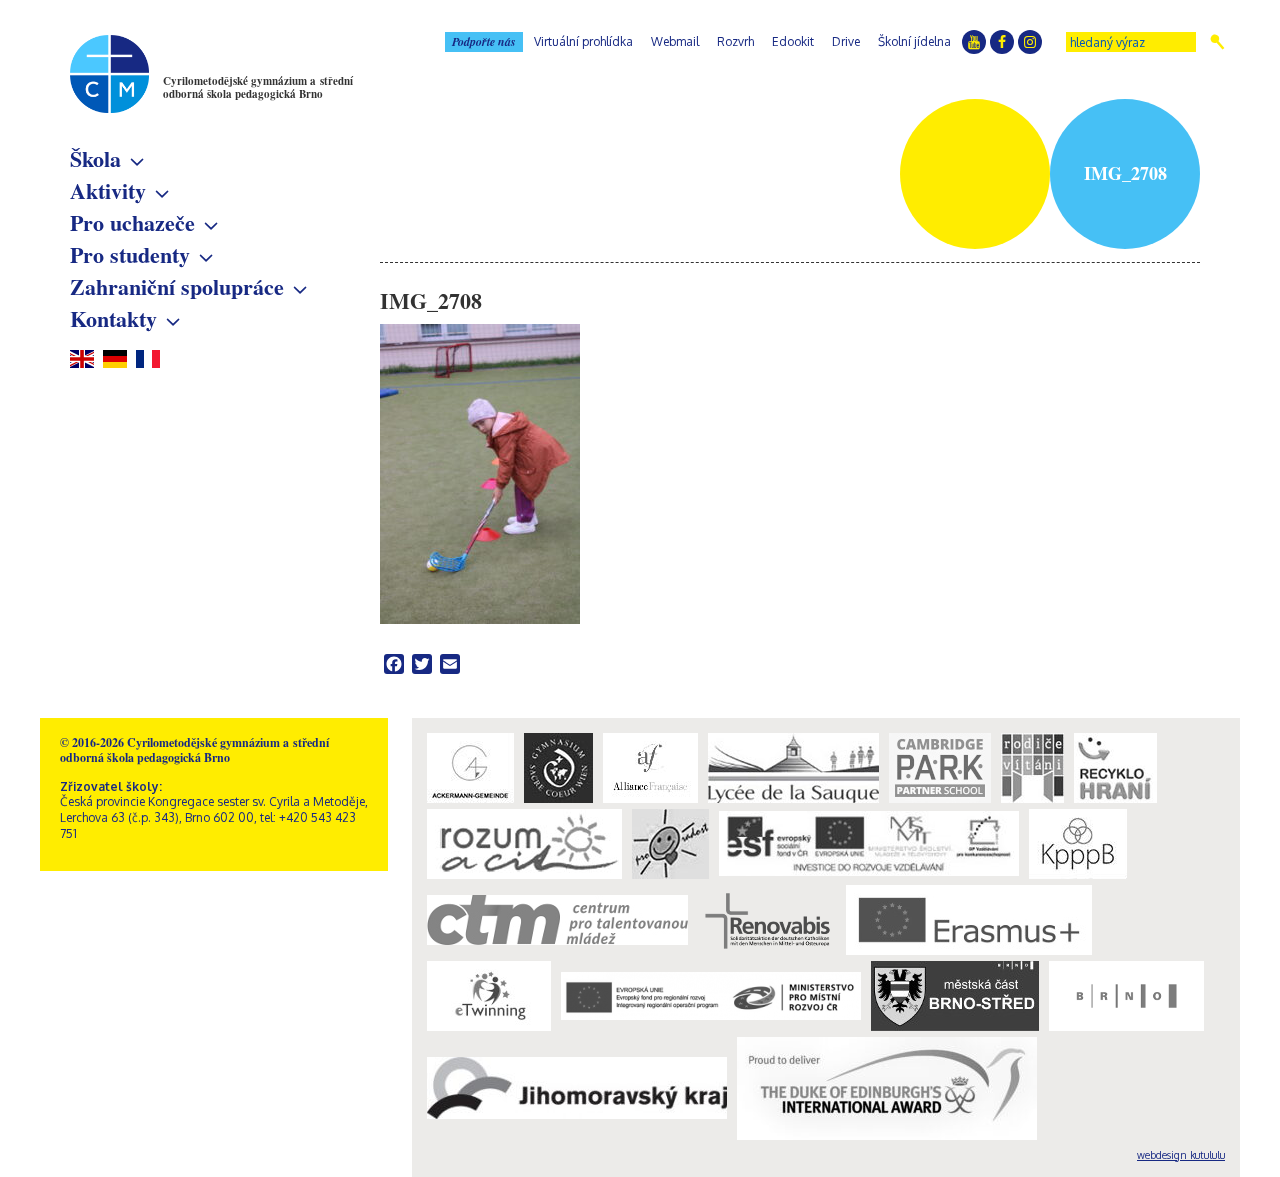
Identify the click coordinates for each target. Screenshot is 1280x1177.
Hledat (1217, 42)
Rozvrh (735, 41)
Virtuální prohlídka (583, 41)
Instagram (1030, 42)
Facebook (1002, 42)
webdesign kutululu (1181, 1155)
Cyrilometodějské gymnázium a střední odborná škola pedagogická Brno (258, 87)
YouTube (974, 42)
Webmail (675, 41)
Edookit (793, 41)
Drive (846, 41)
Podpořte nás (484, 41)
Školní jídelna (914, 41)
